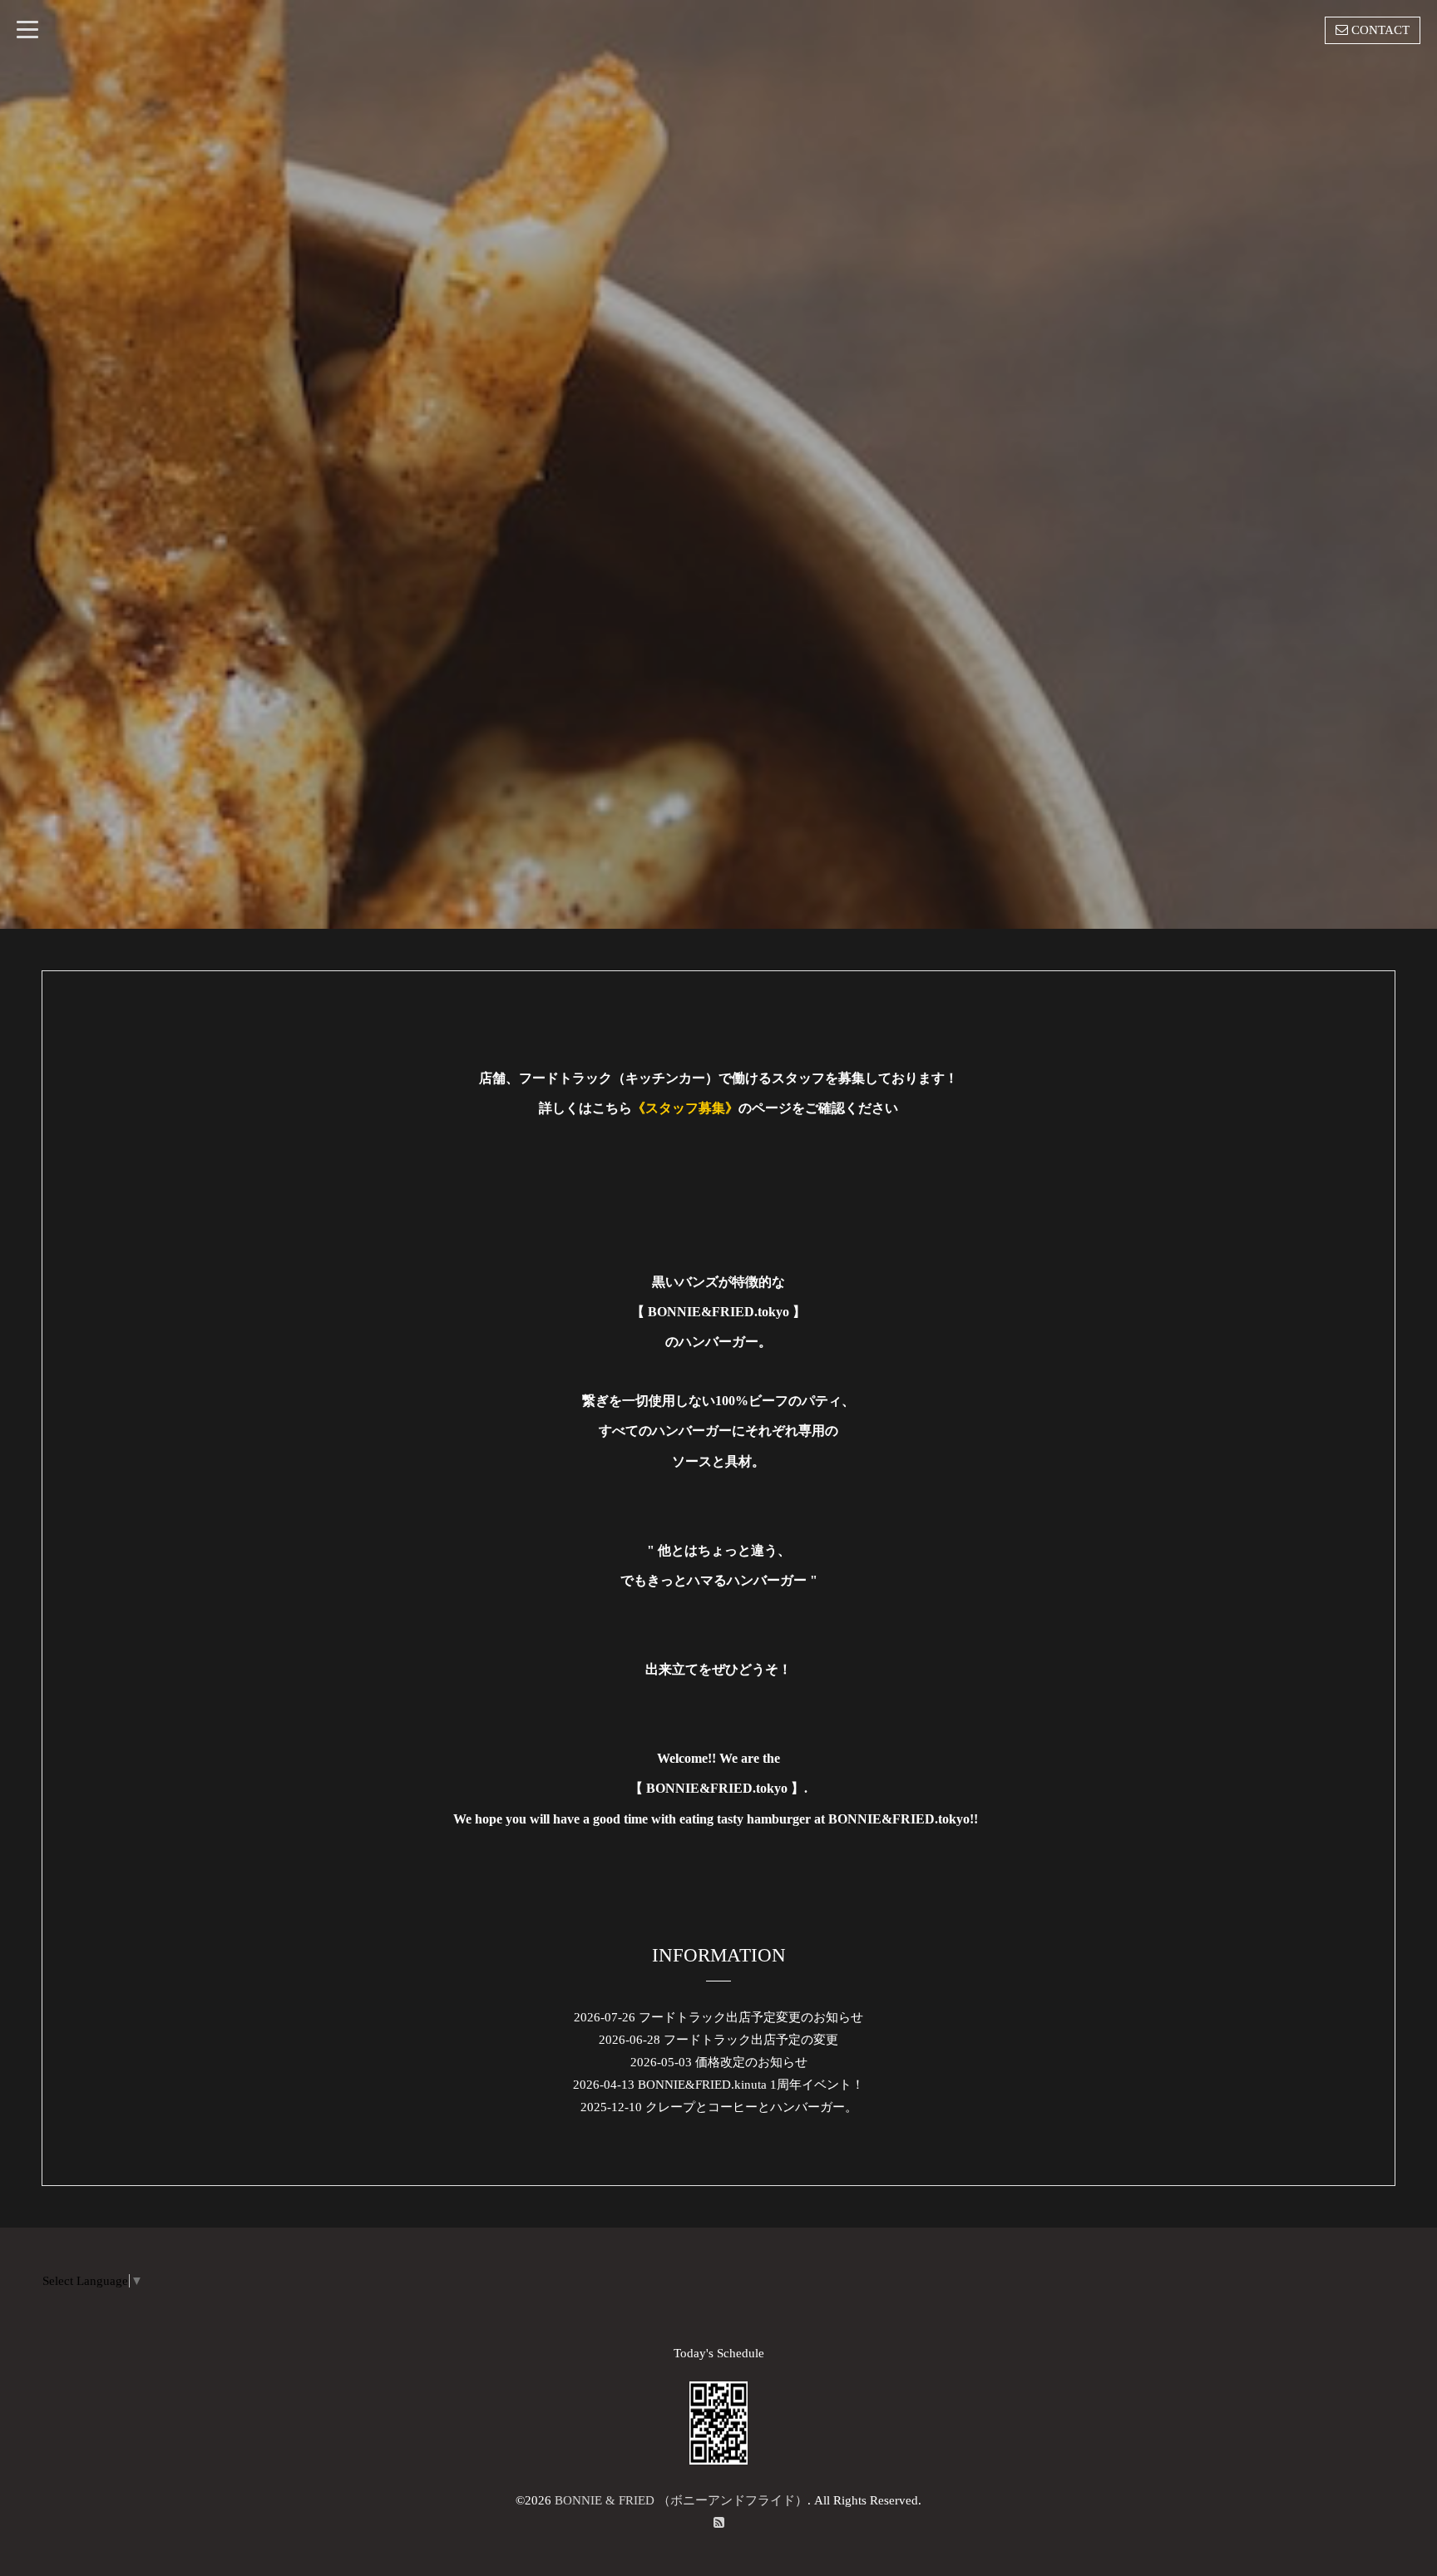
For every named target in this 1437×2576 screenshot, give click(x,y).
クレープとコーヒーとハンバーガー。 (751, 2107)
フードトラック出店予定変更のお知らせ (751, 2017)
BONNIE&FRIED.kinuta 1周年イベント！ (751, 2085)
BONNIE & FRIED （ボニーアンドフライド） (681, 2500)
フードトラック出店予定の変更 (751, 2040)
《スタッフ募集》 (685, 1108)
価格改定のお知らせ (751, 2062)
